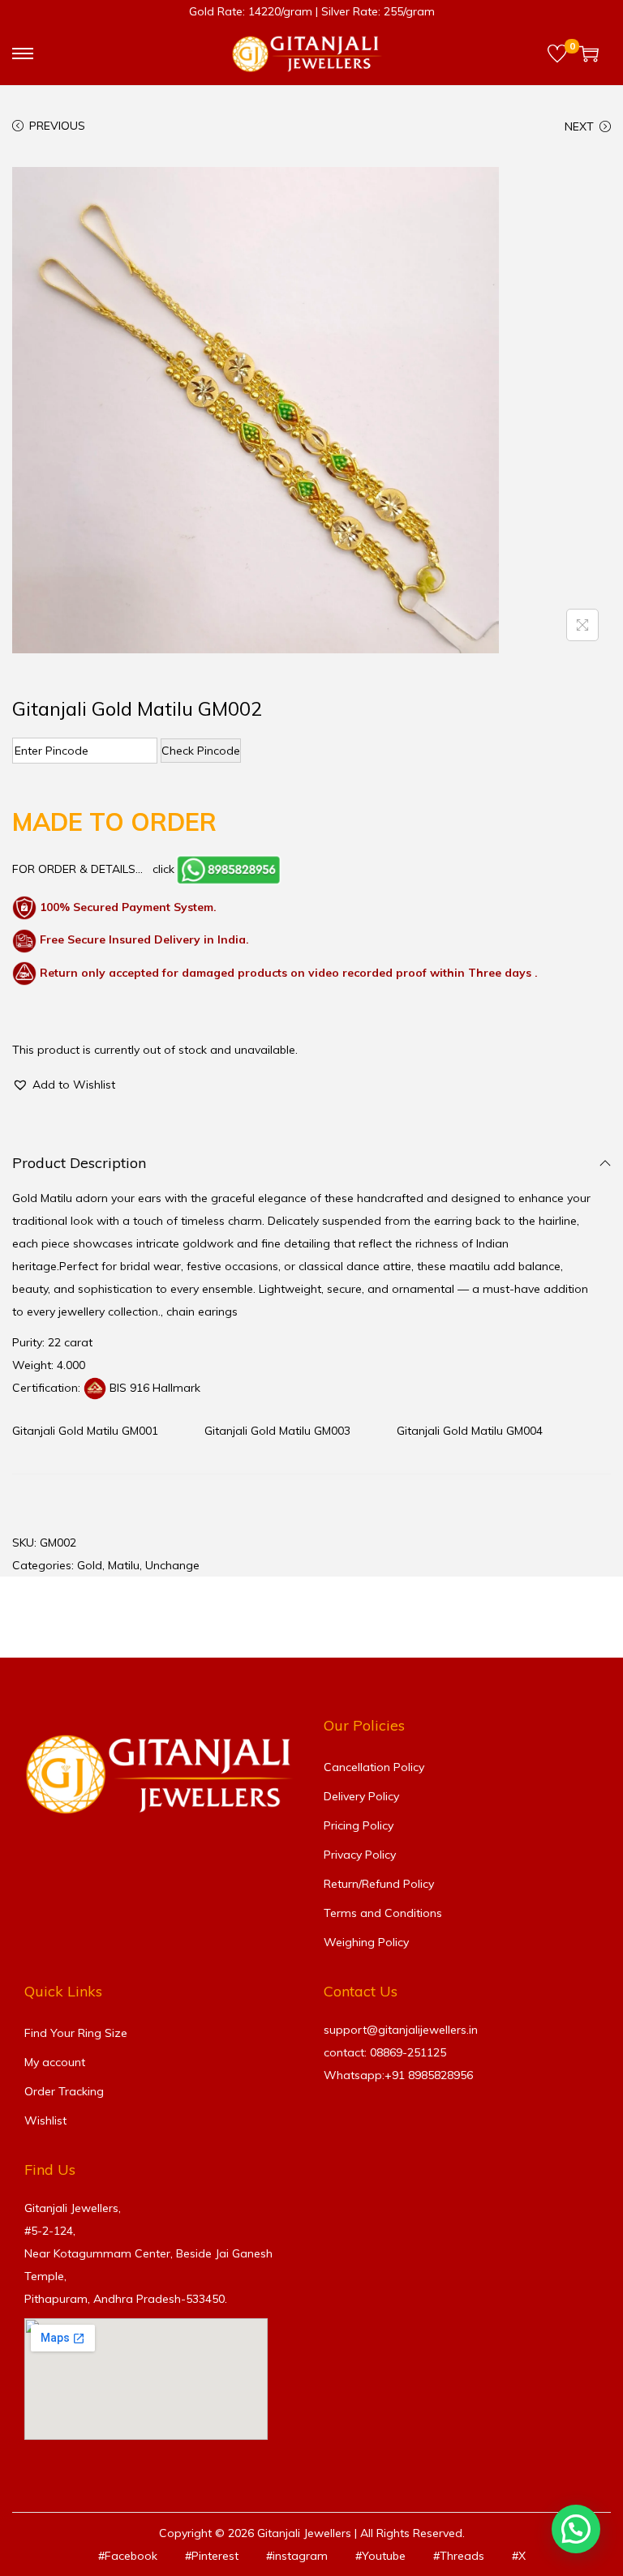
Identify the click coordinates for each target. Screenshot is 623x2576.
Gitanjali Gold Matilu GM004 (470, 1431)
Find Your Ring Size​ (76, 2033)
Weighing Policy (366, 1942)
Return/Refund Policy (379, 1884)
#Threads (459, 2556)
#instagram (297, 2556)
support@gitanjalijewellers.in (401, 2030)
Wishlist (45, 2120)
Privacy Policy (360, 1855)
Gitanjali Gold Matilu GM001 (85, 1431)
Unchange (172, 1565)
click (163, 869)
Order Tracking (64, 2091)
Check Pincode (201, 751)
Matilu (124, 1565)
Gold (90, 1565)
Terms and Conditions (383, 1913)
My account (55, 2062)
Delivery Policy (361, 1796)
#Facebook (128, 2556)
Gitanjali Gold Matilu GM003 (277, 1431)
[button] (64, 1085)
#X (519, 2556)
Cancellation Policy (374, 1767)
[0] (557, 53)
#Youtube (380, 2556)
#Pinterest (212, 2556)
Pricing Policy (359, 1825)
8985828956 (440, 2075)
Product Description (79, 1163)
